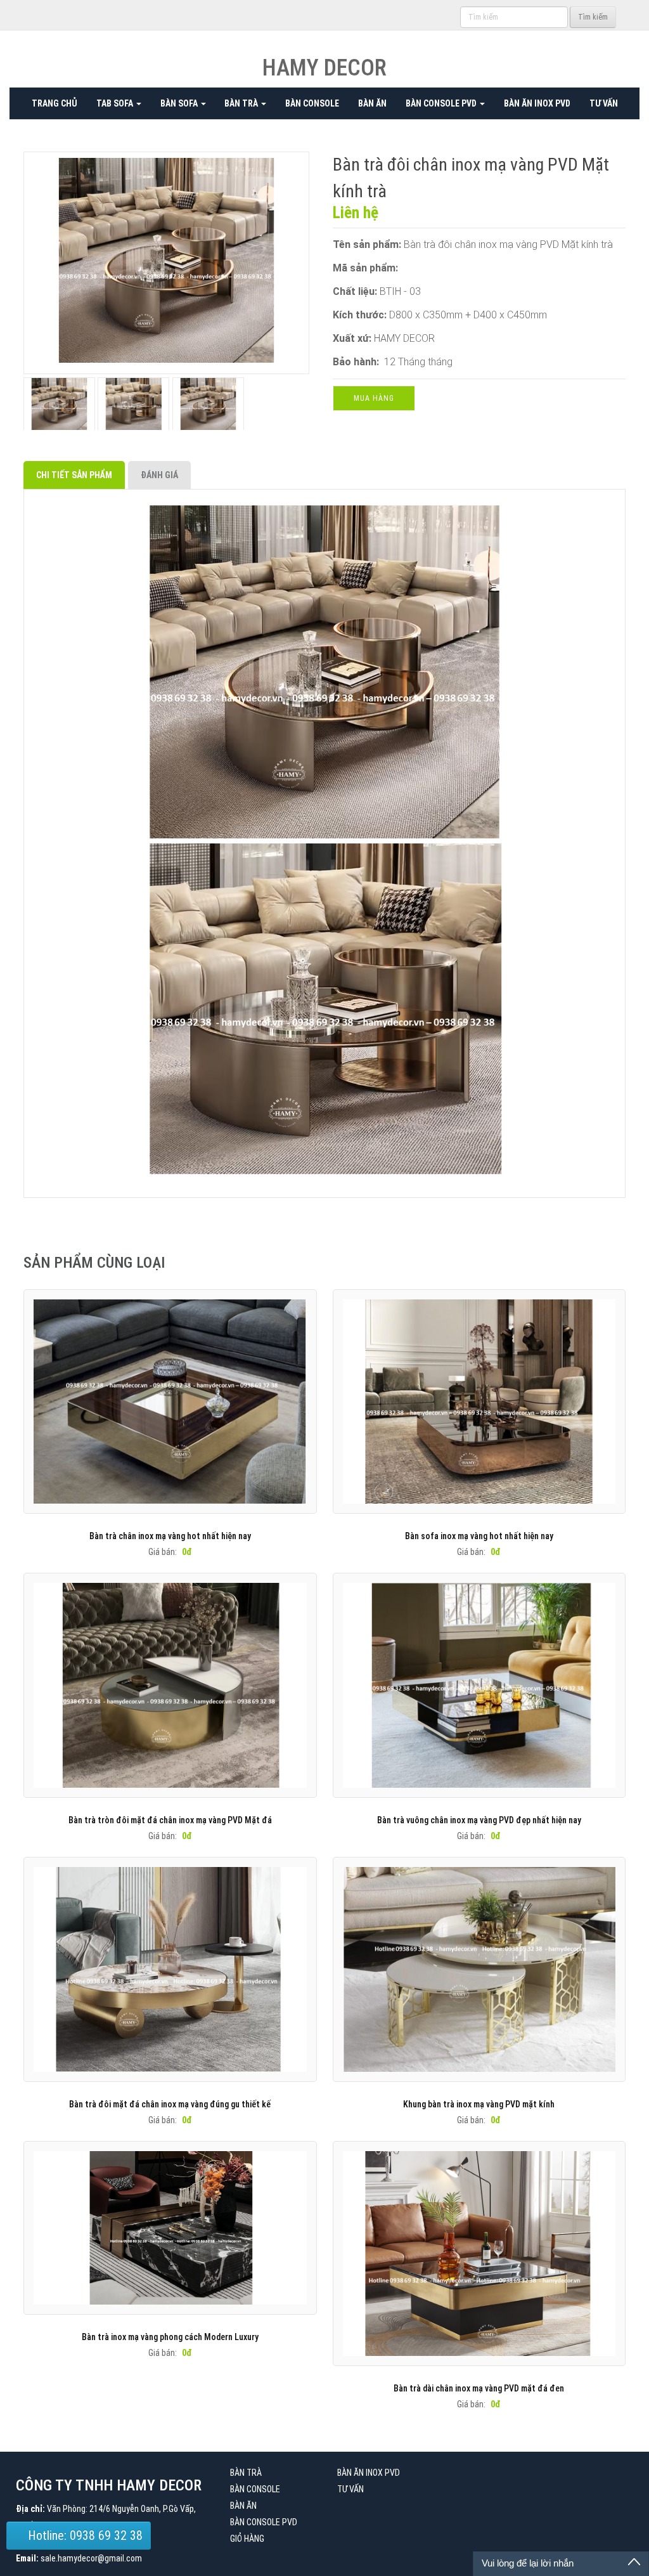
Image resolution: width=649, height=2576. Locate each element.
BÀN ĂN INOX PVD (537, 103)
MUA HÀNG (374, 398)
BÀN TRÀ (242, 103)
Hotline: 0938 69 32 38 (84, 2535)
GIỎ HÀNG (247, 2539)
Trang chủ (55, 103)
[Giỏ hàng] (448, 16)
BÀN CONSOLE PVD (442, 103)
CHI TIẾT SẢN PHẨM (74, 475)
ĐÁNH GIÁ (159, 475)
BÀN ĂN (372, 103)
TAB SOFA (116, 103)
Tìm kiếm (593, 17)
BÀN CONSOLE (312, 103)
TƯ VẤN (604, 103)
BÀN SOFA (180, 103)
